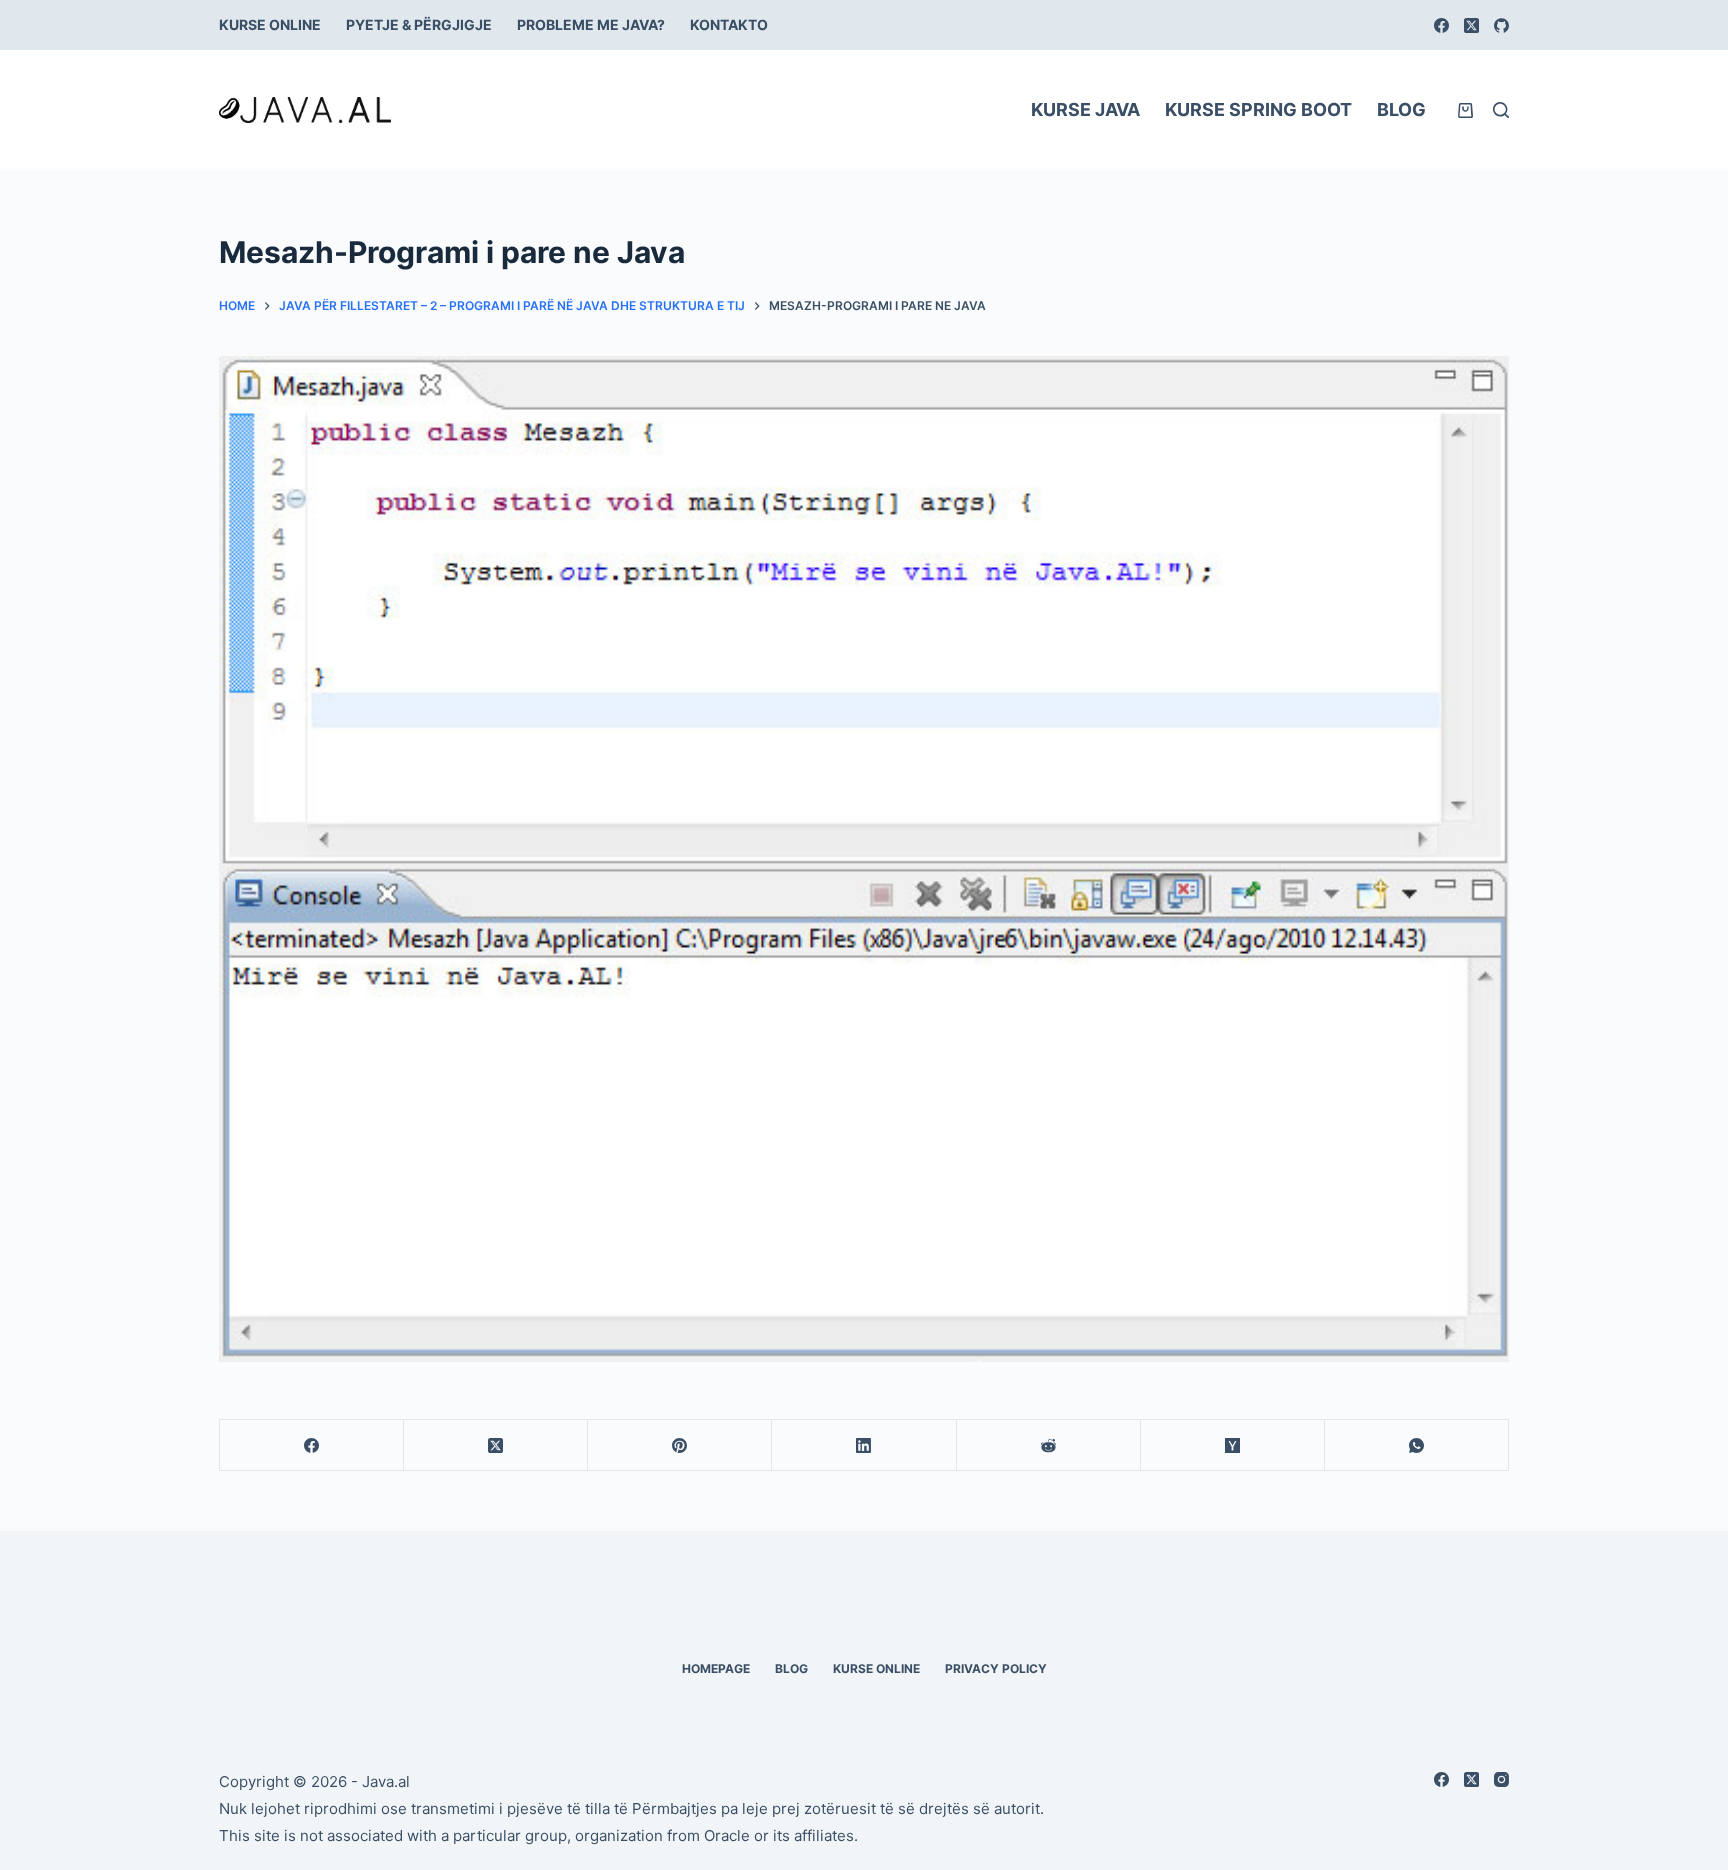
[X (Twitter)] (1471, 25)
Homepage (716, 1668)
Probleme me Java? (591, 24)
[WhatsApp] (1417, 1445)
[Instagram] (1501, 1779)
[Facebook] (1441, 25)
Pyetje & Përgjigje (419, 24)
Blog (1401, 109)
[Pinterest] (680, 1445)
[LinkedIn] (864, 1445)
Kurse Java (1085, 109)
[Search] (1501, 110)
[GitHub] (1501, 25)
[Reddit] (1049, 1445)
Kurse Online (270, 24)
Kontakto (729, 24)
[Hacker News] (1233, 1445)
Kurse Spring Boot (1258, 109)
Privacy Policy (996, 1668)
